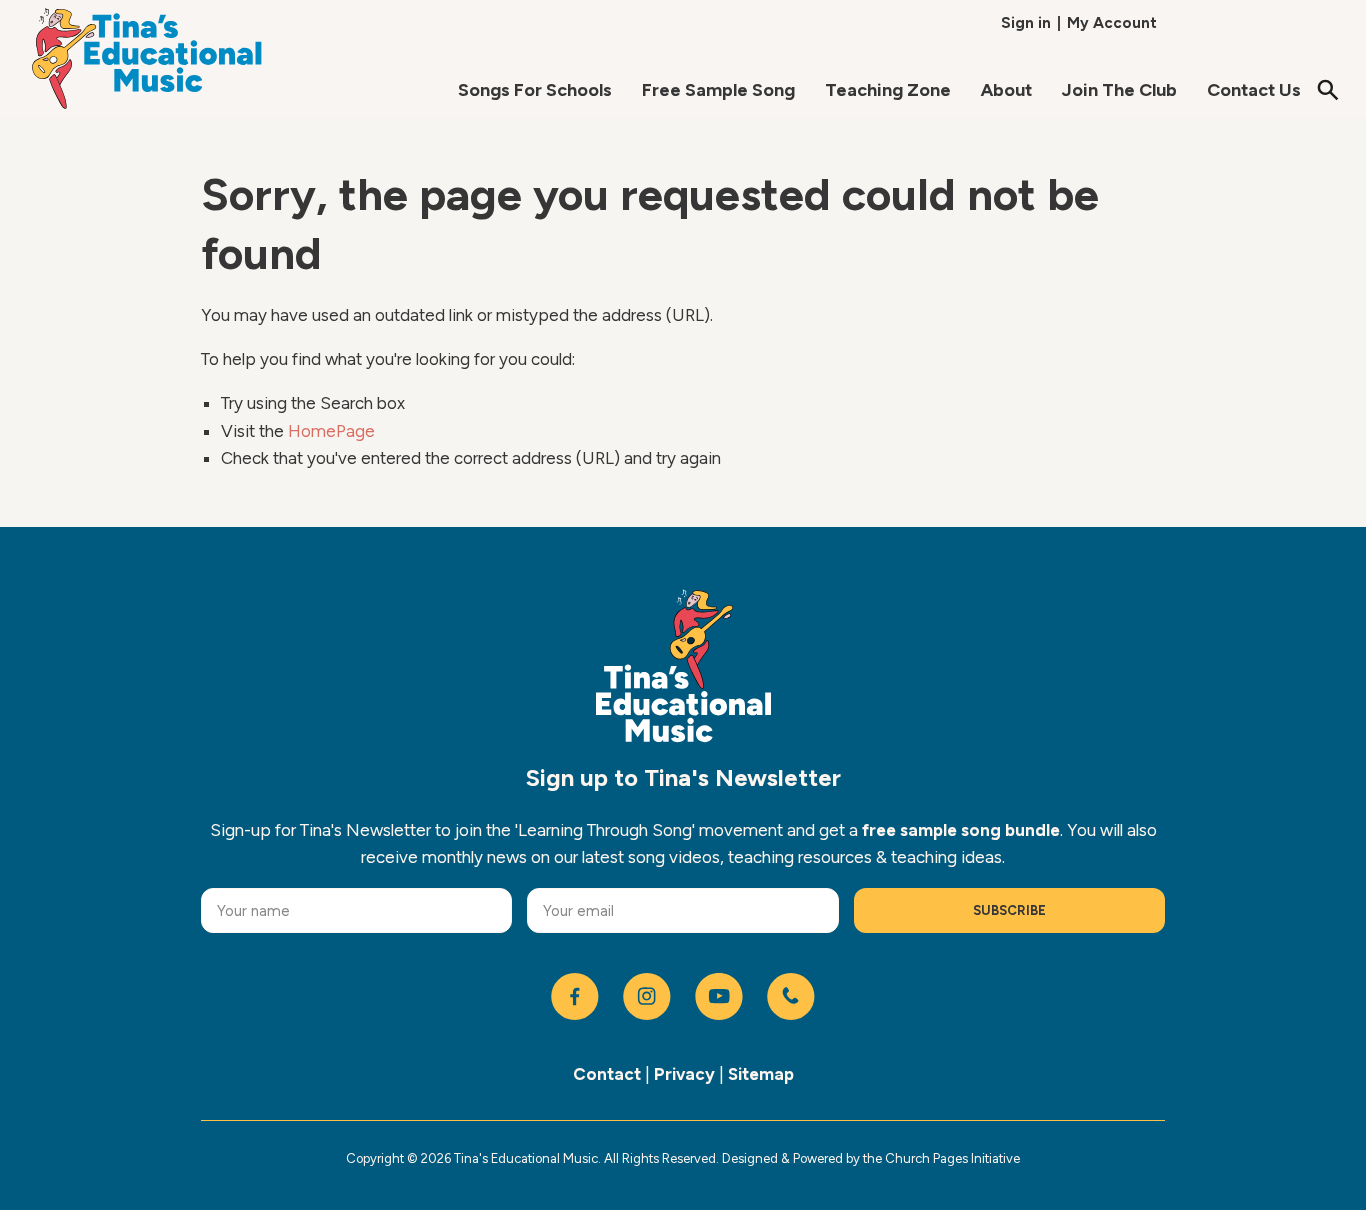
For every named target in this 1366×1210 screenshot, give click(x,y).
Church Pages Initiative (952, 1158)
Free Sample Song (718, 90)
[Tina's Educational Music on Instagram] (647, 997)
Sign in (1026, 23)
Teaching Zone (888, 90)
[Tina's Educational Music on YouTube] (719, 997)
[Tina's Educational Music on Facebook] (575, 997)
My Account (1112, 23)
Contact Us (1254, 90)
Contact (607, 1074)
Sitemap (761, 1074)
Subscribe (1009, 910)
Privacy (684, 1074)
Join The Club (1119, 90)
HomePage (331, 431)
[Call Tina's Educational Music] (791, 997)
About (1006, 90)
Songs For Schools (535, 90)
